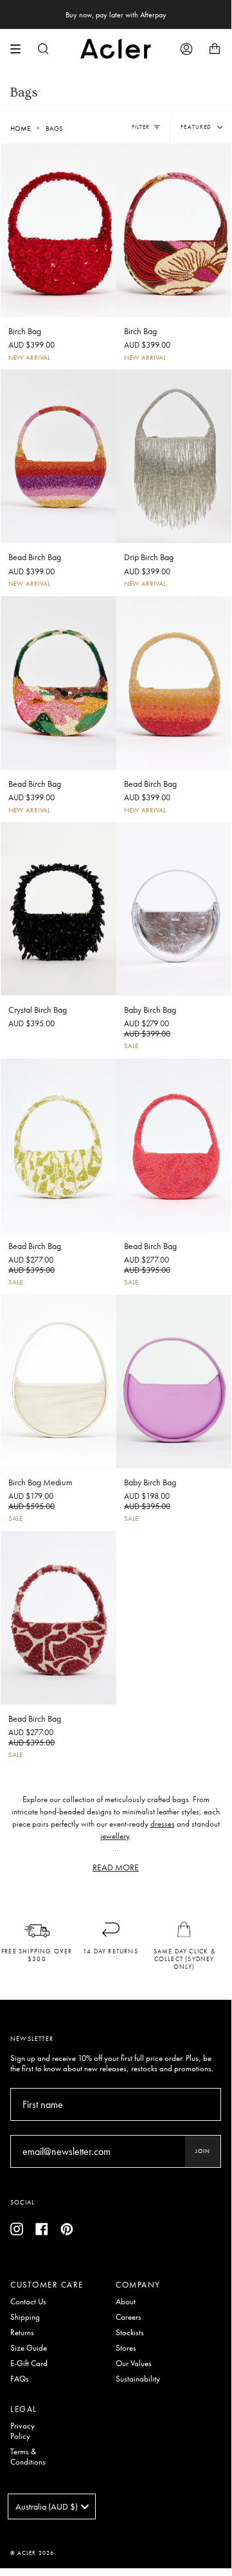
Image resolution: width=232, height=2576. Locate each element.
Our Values (134, 2364)
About (126, 2302)
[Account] (186, 49)
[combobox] (52, 2506)
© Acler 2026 (32, 2553)
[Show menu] (20, 49)
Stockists (130, 2333)
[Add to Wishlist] (106, 151)
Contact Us (28, 2302)
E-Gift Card (29, 2364)
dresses (163, 1824)
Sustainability (138, 2379)
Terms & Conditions (28, 2457)
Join (203, 2151)
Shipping (25, 2317)
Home (20, 128)
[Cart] (215, 49)
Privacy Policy (22, 2431)
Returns (22, 2333)
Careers (129, 2317)
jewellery (115, 1836)
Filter (141, 127)
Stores (126, 2348)
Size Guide (29, 2348)
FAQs (20, 2379)
